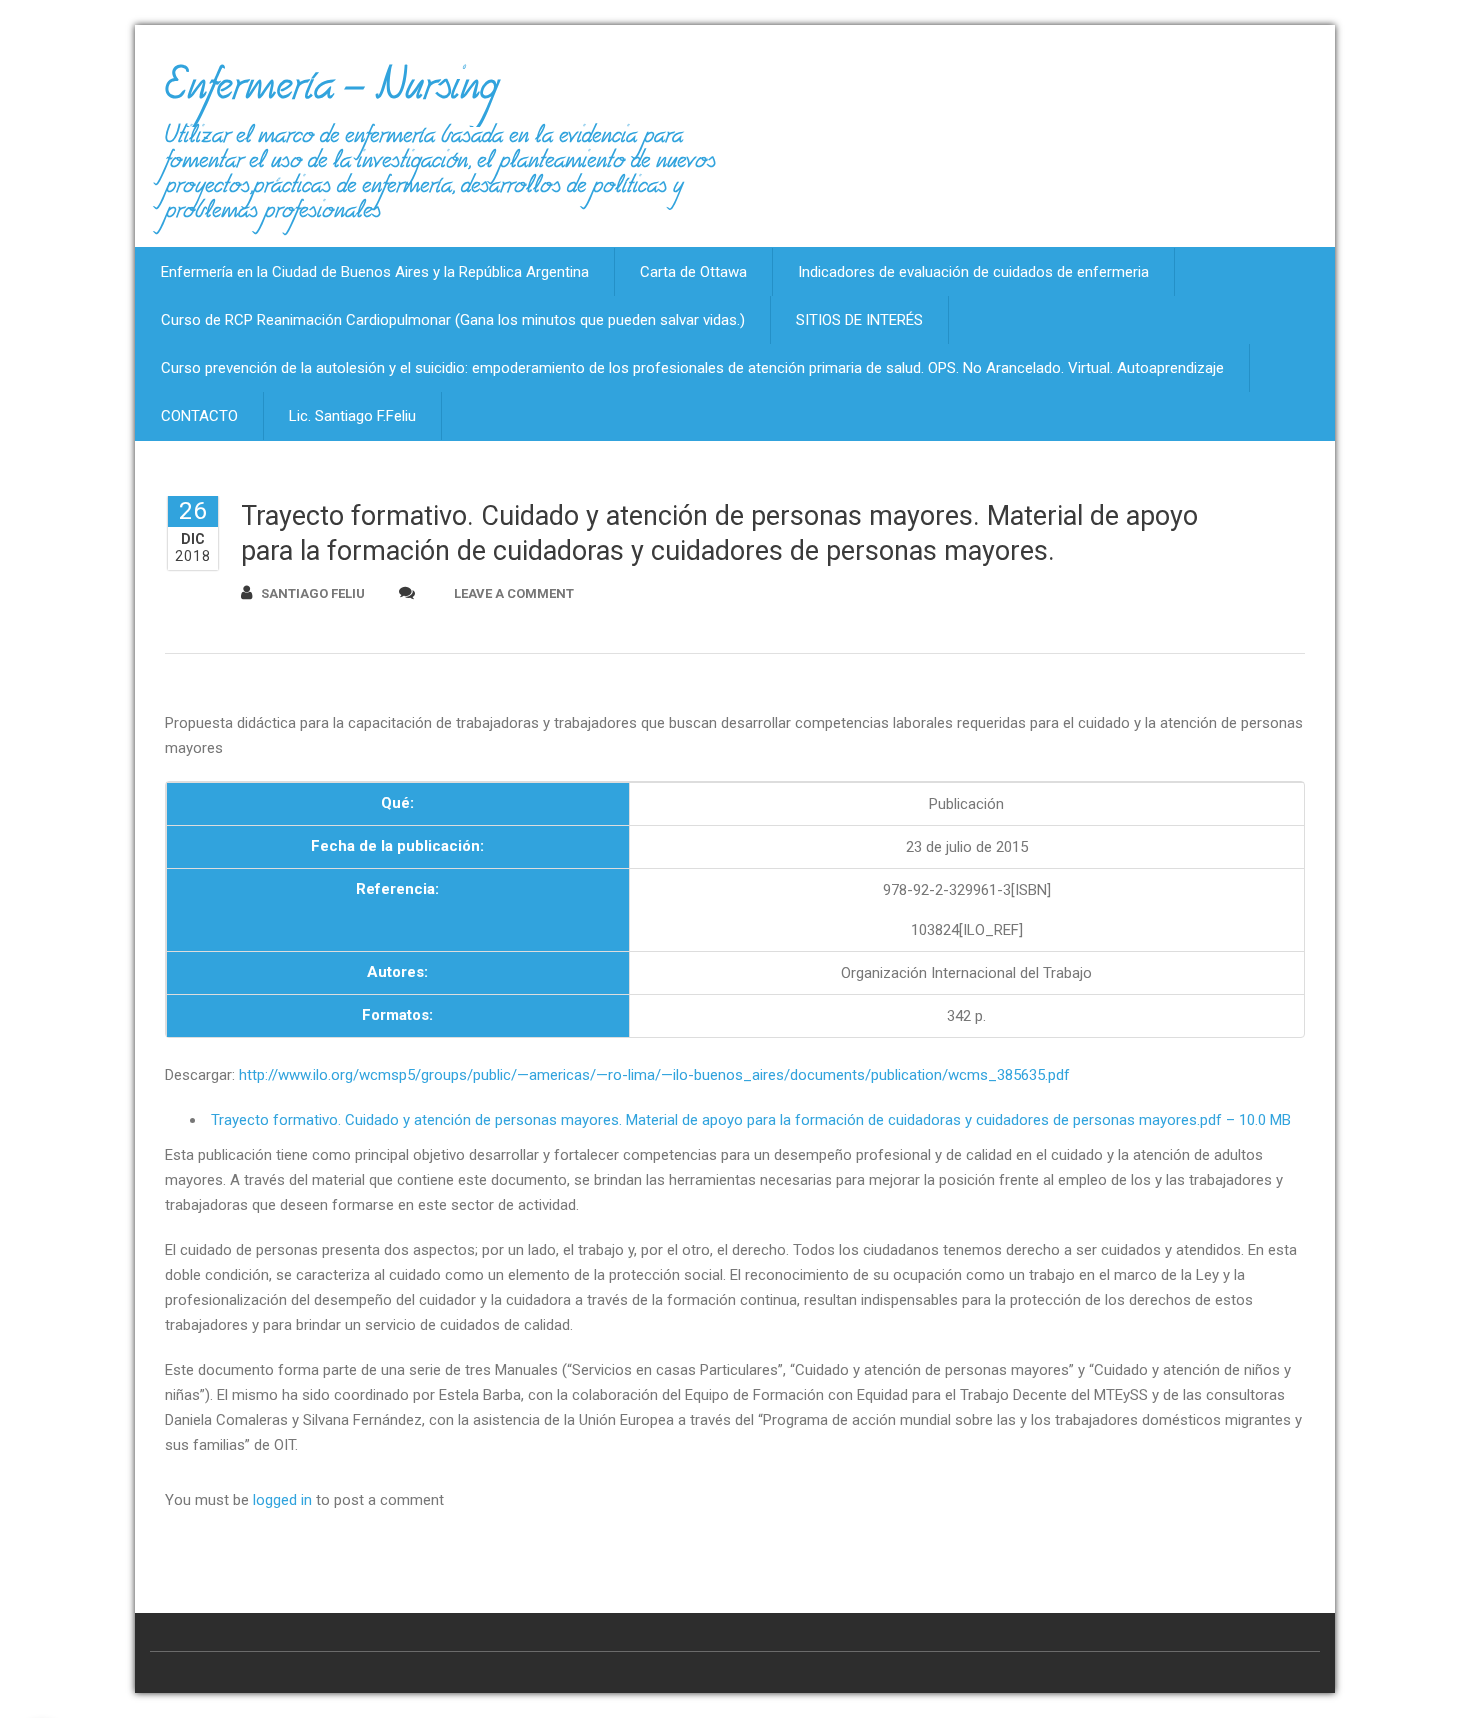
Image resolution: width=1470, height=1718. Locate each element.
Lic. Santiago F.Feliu (352, 416)
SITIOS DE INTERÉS (859, 320)
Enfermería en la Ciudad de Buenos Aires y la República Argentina (375, 272)
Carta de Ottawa (693, 272)
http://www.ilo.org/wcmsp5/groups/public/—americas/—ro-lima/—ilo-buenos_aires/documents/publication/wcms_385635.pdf (654, 1075)
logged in (282, 1500)
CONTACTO (199, 416)
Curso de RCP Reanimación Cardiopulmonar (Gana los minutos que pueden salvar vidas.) (453, 320)
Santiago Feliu (313, 593)
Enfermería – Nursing (331, 94)
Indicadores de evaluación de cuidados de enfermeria (973, 272)
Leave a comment (514, 593)
